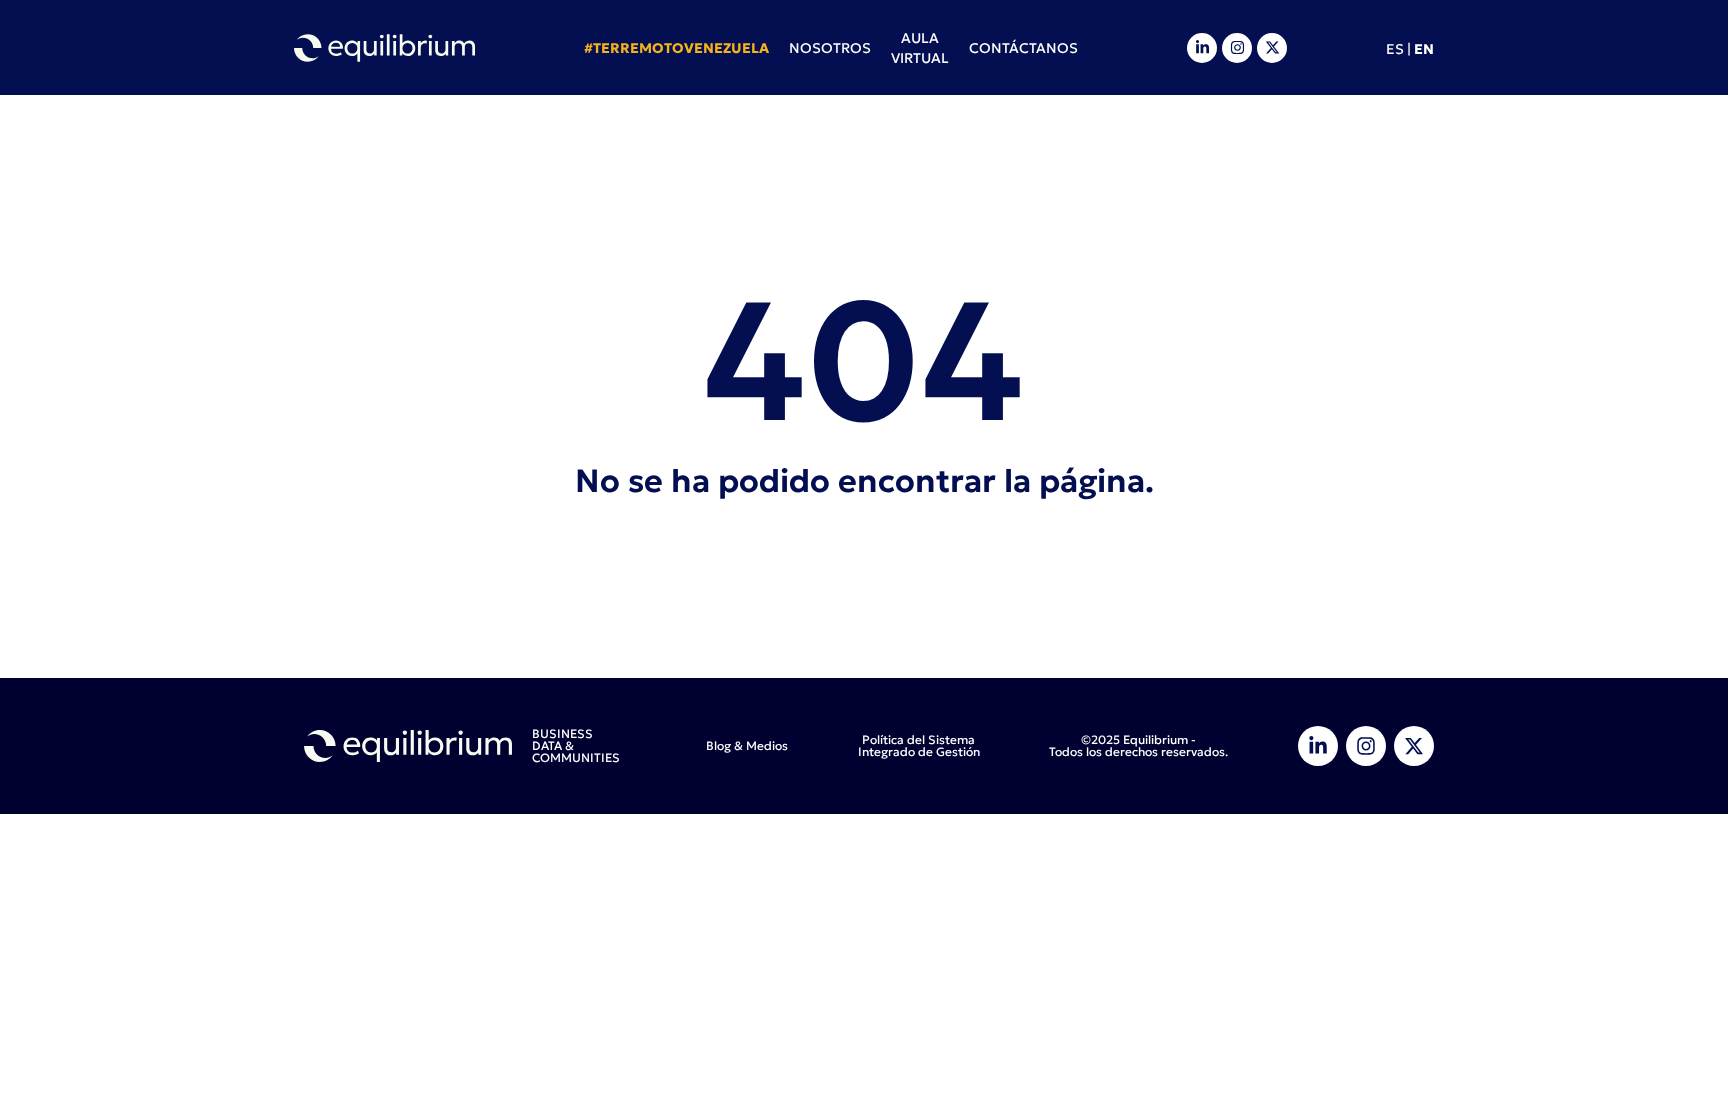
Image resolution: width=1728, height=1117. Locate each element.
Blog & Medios (747, 745)
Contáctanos (1023, 48)
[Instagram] (1237, 48)
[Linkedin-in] (1202, 48)
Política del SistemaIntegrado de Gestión (919, 745)
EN (1424, 49)
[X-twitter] (1272, 48)
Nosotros (830, 48)
